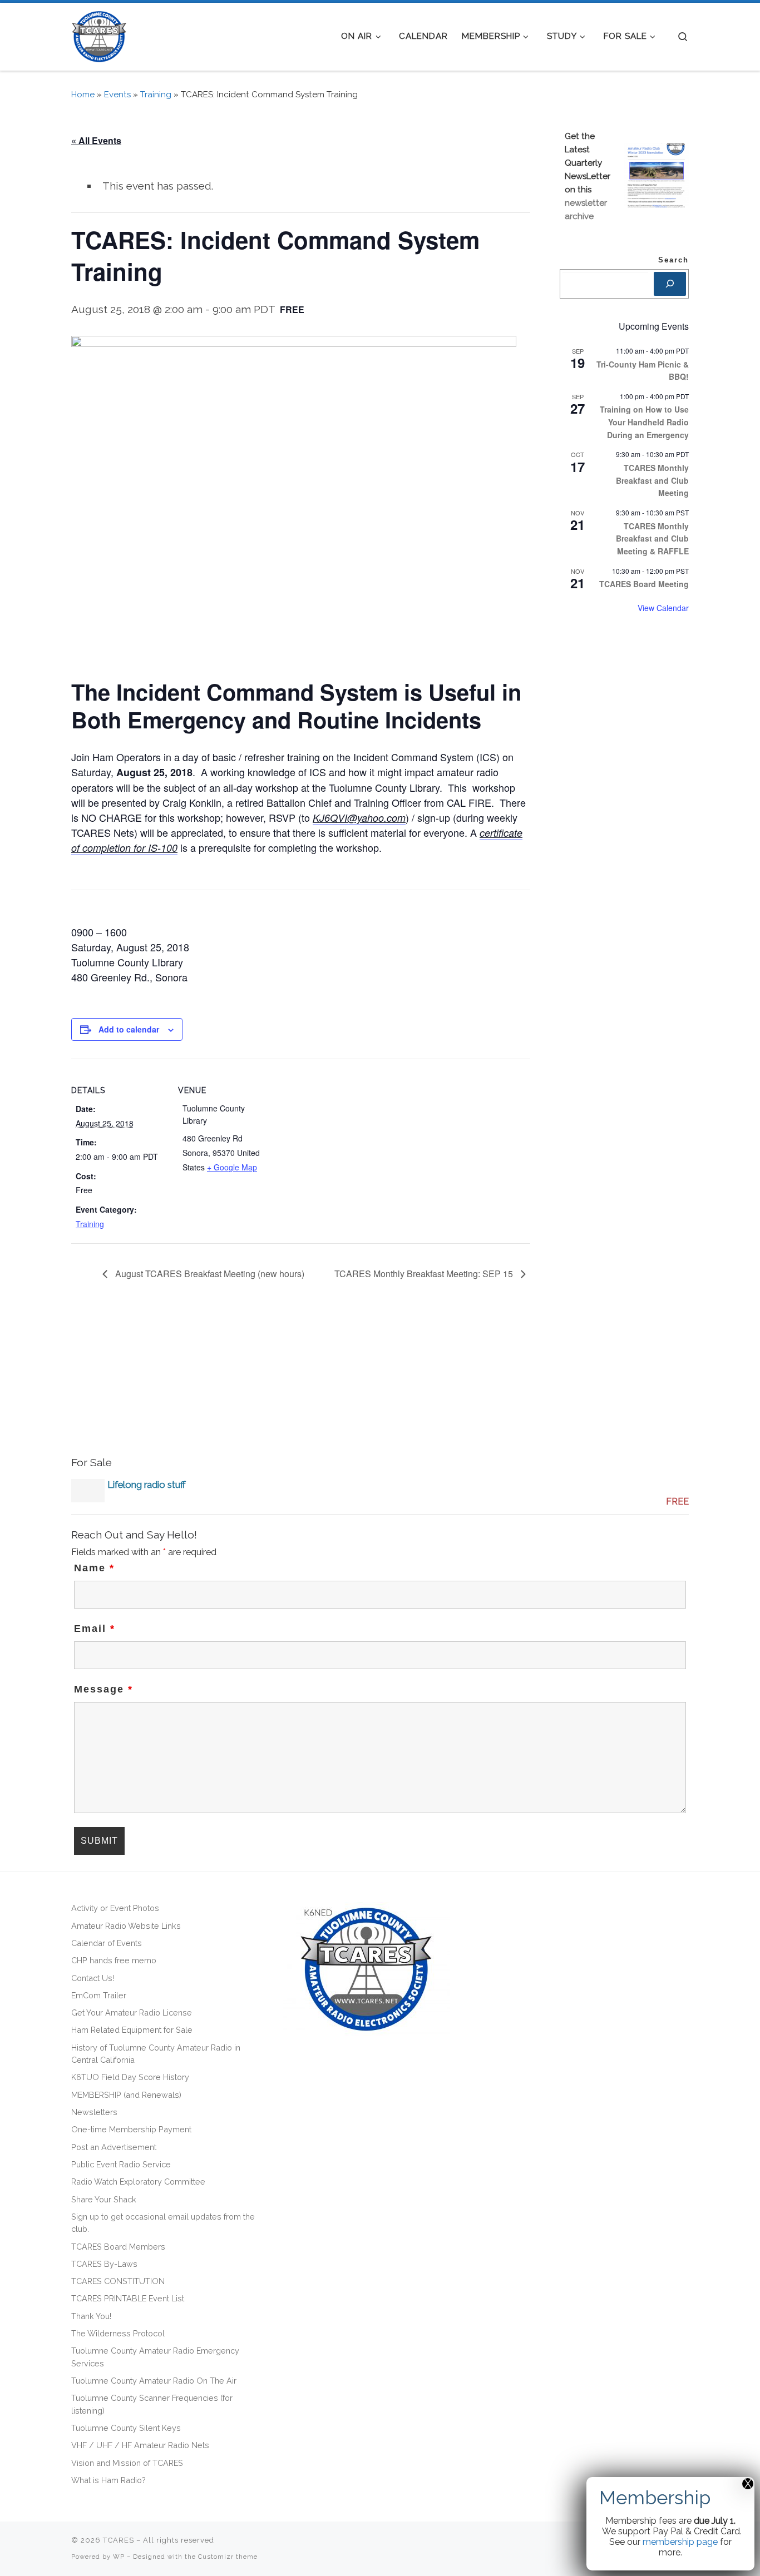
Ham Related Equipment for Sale (132, 2030)
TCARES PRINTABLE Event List (128, 2298)
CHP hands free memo (114, 1960)
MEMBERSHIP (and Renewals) (126, 2095)
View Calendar (663, 608)
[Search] (670, 284)
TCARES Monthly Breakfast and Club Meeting (652, 480)
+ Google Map (232, 1167)
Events (117, 95)
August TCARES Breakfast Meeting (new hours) (209, 1274)
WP (119, 2557)
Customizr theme (228, 2557)
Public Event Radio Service (121, 2164)
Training (156, 95)
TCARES (119, 2540)
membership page (680, 2542)
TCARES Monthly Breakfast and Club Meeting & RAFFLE (652, 538)
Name (94, 1568)
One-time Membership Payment (131, 2129)
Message (103, 1689)
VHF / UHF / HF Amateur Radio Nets (140, 2445)
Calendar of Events (107, 1943)
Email (95, 1629)
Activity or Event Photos (115, 1908)
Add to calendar (129, 1029)
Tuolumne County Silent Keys (126, 2428)
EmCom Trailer (99, 1995)
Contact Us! (93, 1978)
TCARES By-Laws (104, 2264)
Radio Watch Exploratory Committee (138, 2182)
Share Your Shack (104, 2199)
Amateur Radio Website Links (126, 1926)
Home (83, 95)
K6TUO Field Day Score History (130, 2077)
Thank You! (91, 2316)
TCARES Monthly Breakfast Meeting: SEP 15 (425, 1274)
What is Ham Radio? (108, 2480)
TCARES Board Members (118, 2247)
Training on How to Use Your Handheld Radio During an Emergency (644, 422)
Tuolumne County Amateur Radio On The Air (154, 2381)
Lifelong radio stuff (147, 1485)
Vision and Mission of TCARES (127, 2463)
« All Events (96, 140)
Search (673, 260)
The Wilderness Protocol (118, 2333)
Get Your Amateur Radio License (132, 2012)
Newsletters (94, 2112)
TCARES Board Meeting (644, 584)
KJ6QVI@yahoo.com (359, 818)
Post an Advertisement (114, 2147)
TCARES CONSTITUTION (118, 2281)
